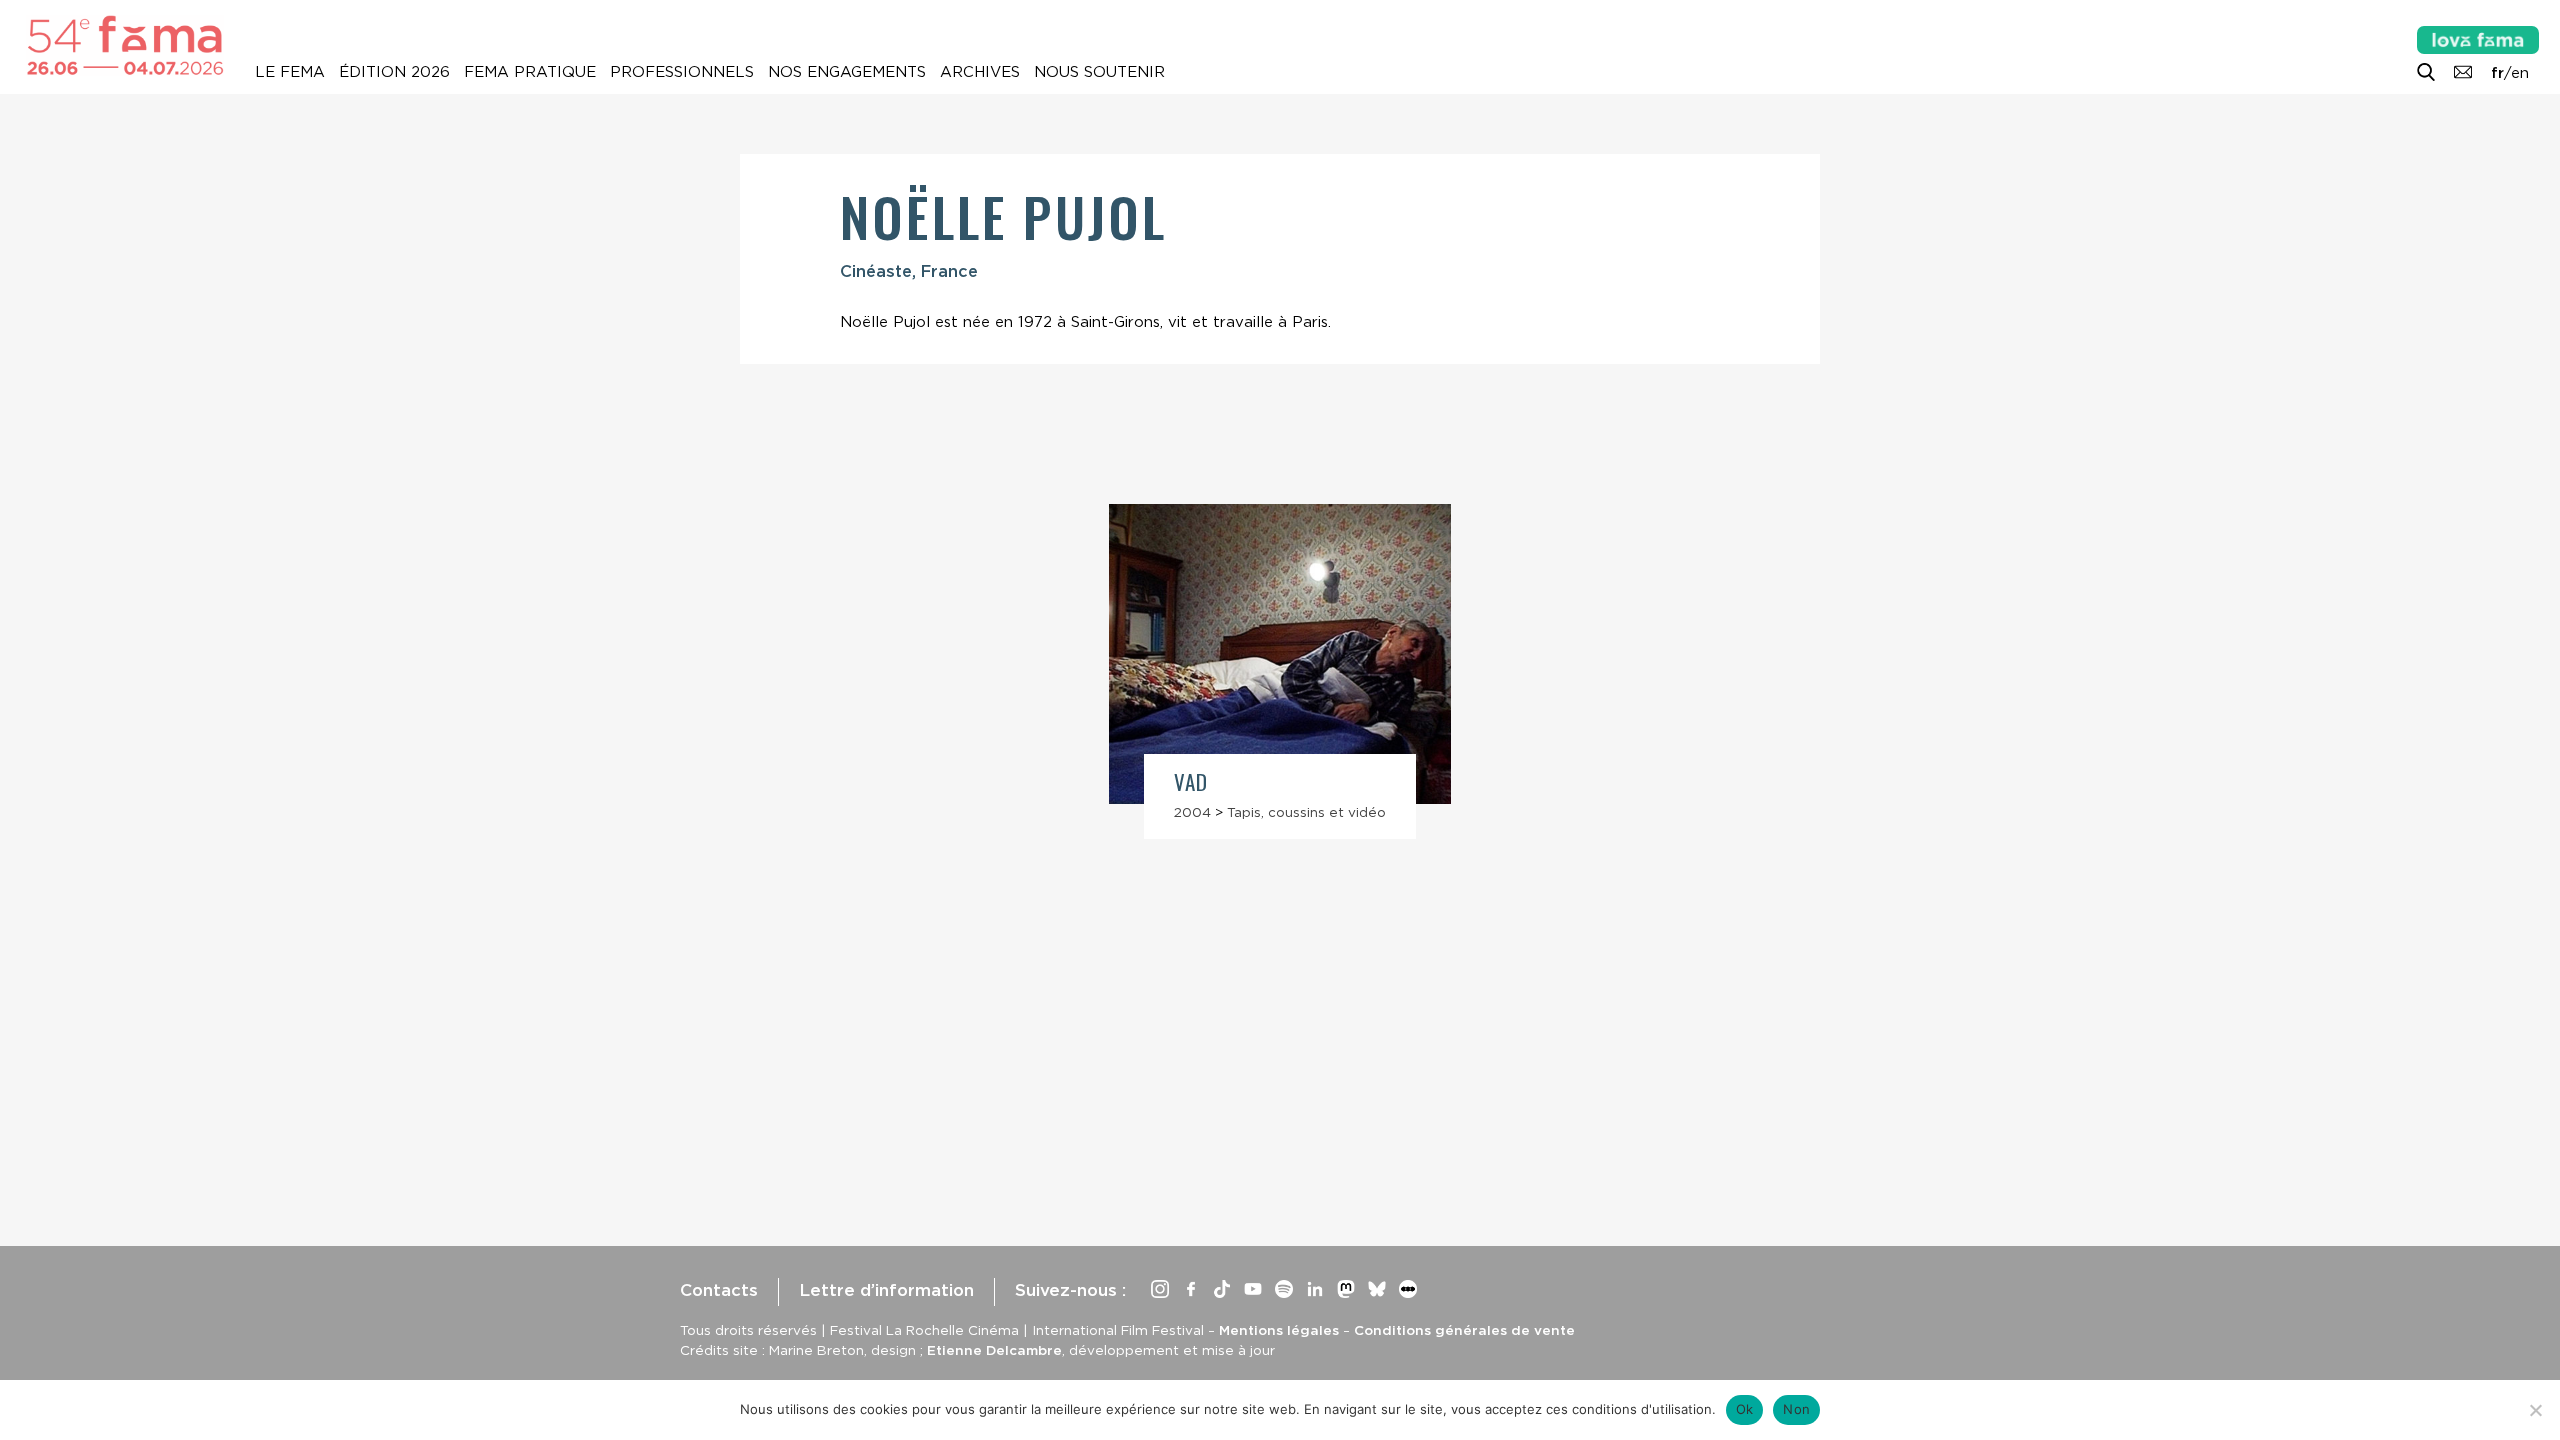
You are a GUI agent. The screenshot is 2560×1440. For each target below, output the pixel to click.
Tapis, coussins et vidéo (1306, 812)
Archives (980, 72)
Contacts (719, 1290)
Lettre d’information (886, 1290)
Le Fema (290, 72)
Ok (1745, 1409)
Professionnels (682, 72)
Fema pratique (530, 72)
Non (1796, 1409)
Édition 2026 (394, 72)
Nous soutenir (1099, 72)
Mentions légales (1279, 1330)
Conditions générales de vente (1464, 1330)
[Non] (2535, 1410)
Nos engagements (847, 72)
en (2520, 73)
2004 (1192, 812)
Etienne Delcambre (994, 1350)
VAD (1191, 781)
